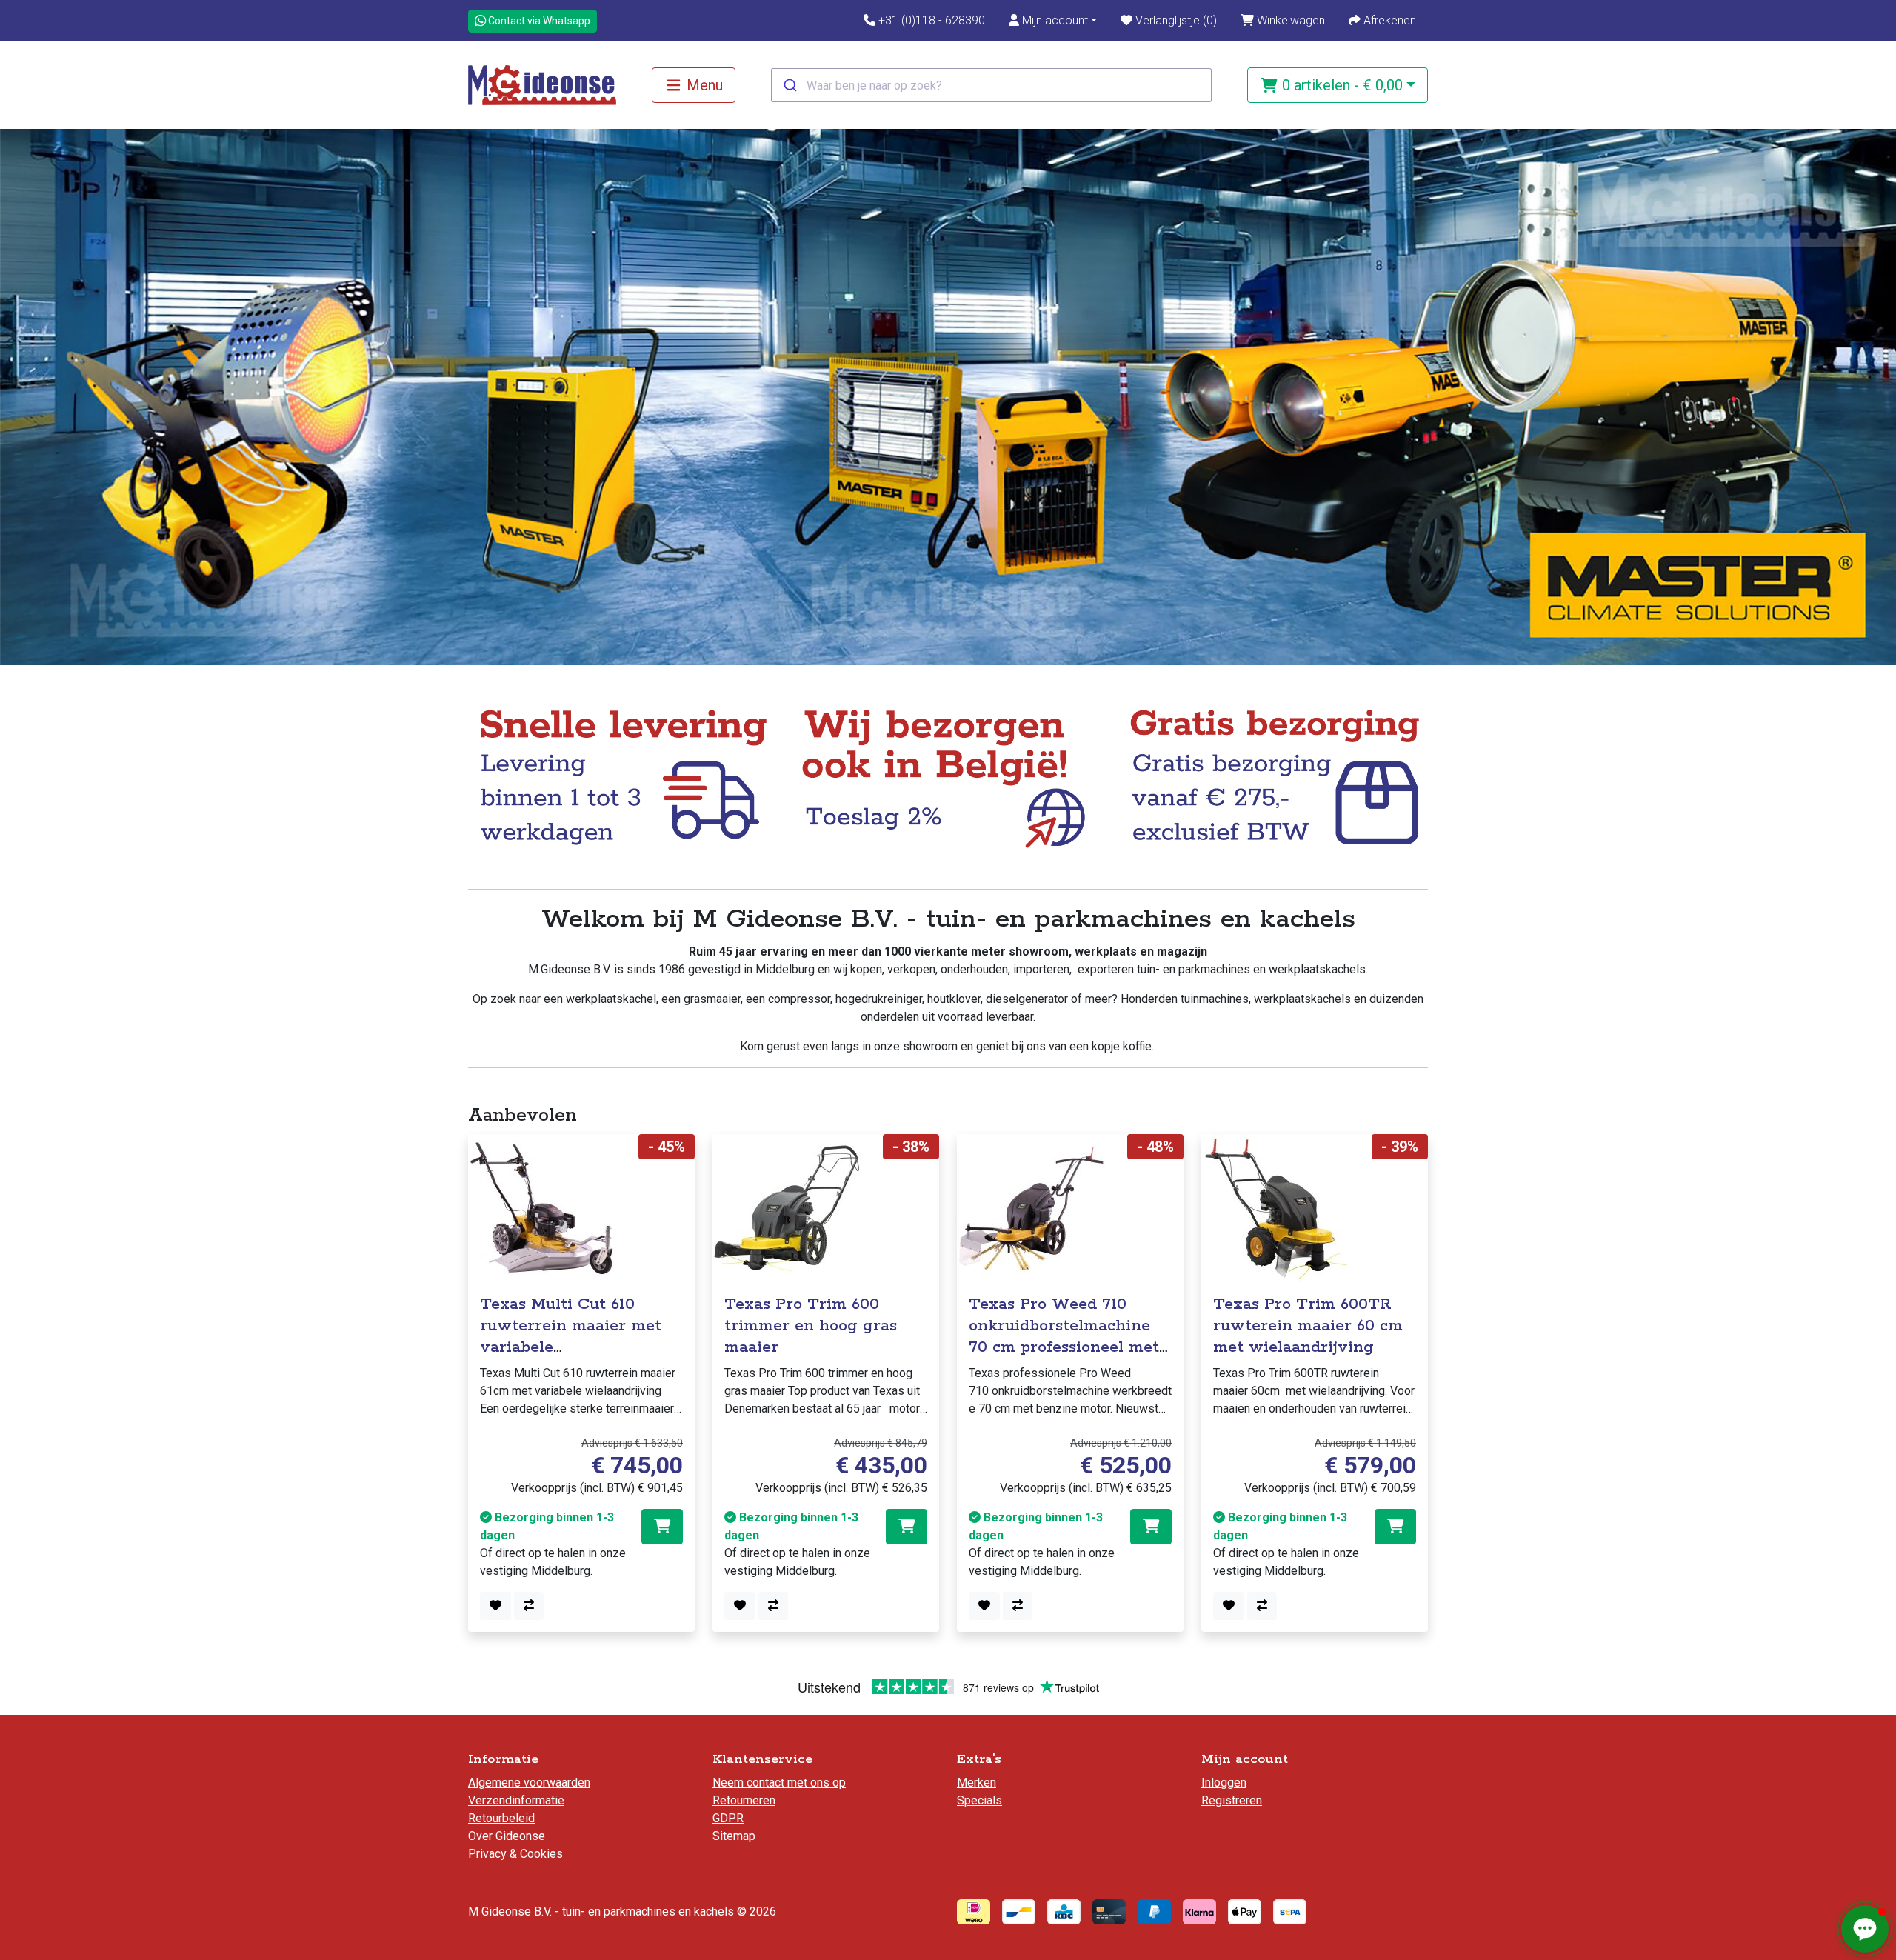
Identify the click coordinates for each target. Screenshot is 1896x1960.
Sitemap (734, 1836)
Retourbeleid (501, 1818)
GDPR (728, 1818)
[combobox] (991, 85)
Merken (977, 1783)
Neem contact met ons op (779, 1783)
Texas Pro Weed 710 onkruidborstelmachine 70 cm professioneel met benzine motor (1064, 1336)
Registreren (1232, 1800)
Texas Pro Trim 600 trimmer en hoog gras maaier (811, 1326)
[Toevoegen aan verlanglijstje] (495, 1606)
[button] (1053, 21)
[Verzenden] (789, 85)
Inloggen (1224, 1783)
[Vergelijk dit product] (529, 1606)
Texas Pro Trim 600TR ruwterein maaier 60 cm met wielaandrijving (1308, 1326)
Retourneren (744, 1800)
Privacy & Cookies (515, 1854)
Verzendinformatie (516, 1800)
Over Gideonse (507, 1836)
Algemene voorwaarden (529, 1783)
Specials (979, 1800)
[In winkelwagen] (662, 1527)
